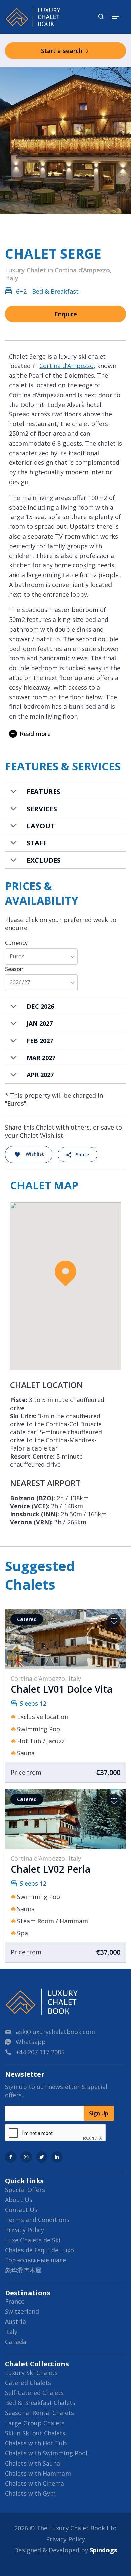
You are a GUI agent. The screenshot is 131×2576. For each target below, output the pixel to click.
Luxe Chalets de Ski (33, 2240)
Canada (16, 2342)
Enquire (66, 314)
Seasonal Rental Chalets (39, 2413)
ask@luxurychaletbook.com (55, 2032)
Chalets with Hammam (38, 2473)
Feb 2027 (40, 1041)
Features (43, 792)
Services (42, 809)
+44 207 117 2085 (40, 2052)
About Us (19, 2200)
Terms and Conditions (37, 2220)
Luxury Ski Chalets (31, 2373)
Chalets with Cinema (35, 2483)
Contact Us (21, 2210)
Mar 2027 (41, 1058)
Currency (16, 943)
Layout (41, 826)
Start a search (62, 51)
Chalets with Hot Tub (36, 2443)
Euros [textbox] (17, 956)
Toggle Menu (115, 16)
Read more (35, 734)
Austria (15, 2321)
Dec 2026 (40, 1006)
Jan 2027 (40, 1023)
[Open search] (101, 17)
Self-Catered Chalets (34, 2393)
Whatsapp (31, 2042)
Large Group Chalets (35, 2423)
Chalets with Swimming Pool (46, 2453)
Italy (11, 2332)
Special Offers (25, 2190)
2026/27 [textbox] (20, 983)
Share (82, 1155)
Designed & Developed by (65, 2550)
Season (14, 969)
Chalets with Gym (30, 2493)
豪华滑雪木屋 (23, 2270)
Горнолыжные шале (36, 2260)
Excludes (44, 860)
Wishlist (35, 1154)
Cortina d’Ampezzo (67, 366)
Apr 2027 (40, 1075)
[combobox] (41, 956)
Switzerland (22, 2311)
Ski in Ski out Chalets (35, 2433)
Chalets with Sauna (33, 2463)
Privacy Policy (25, 2230)
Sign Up (99, 2113)
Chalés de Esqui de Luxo (39, 2250)
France (15, 2301)
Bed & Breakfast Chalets (40, 2403)
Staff (37, 843)
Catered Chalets (28, 2383)
